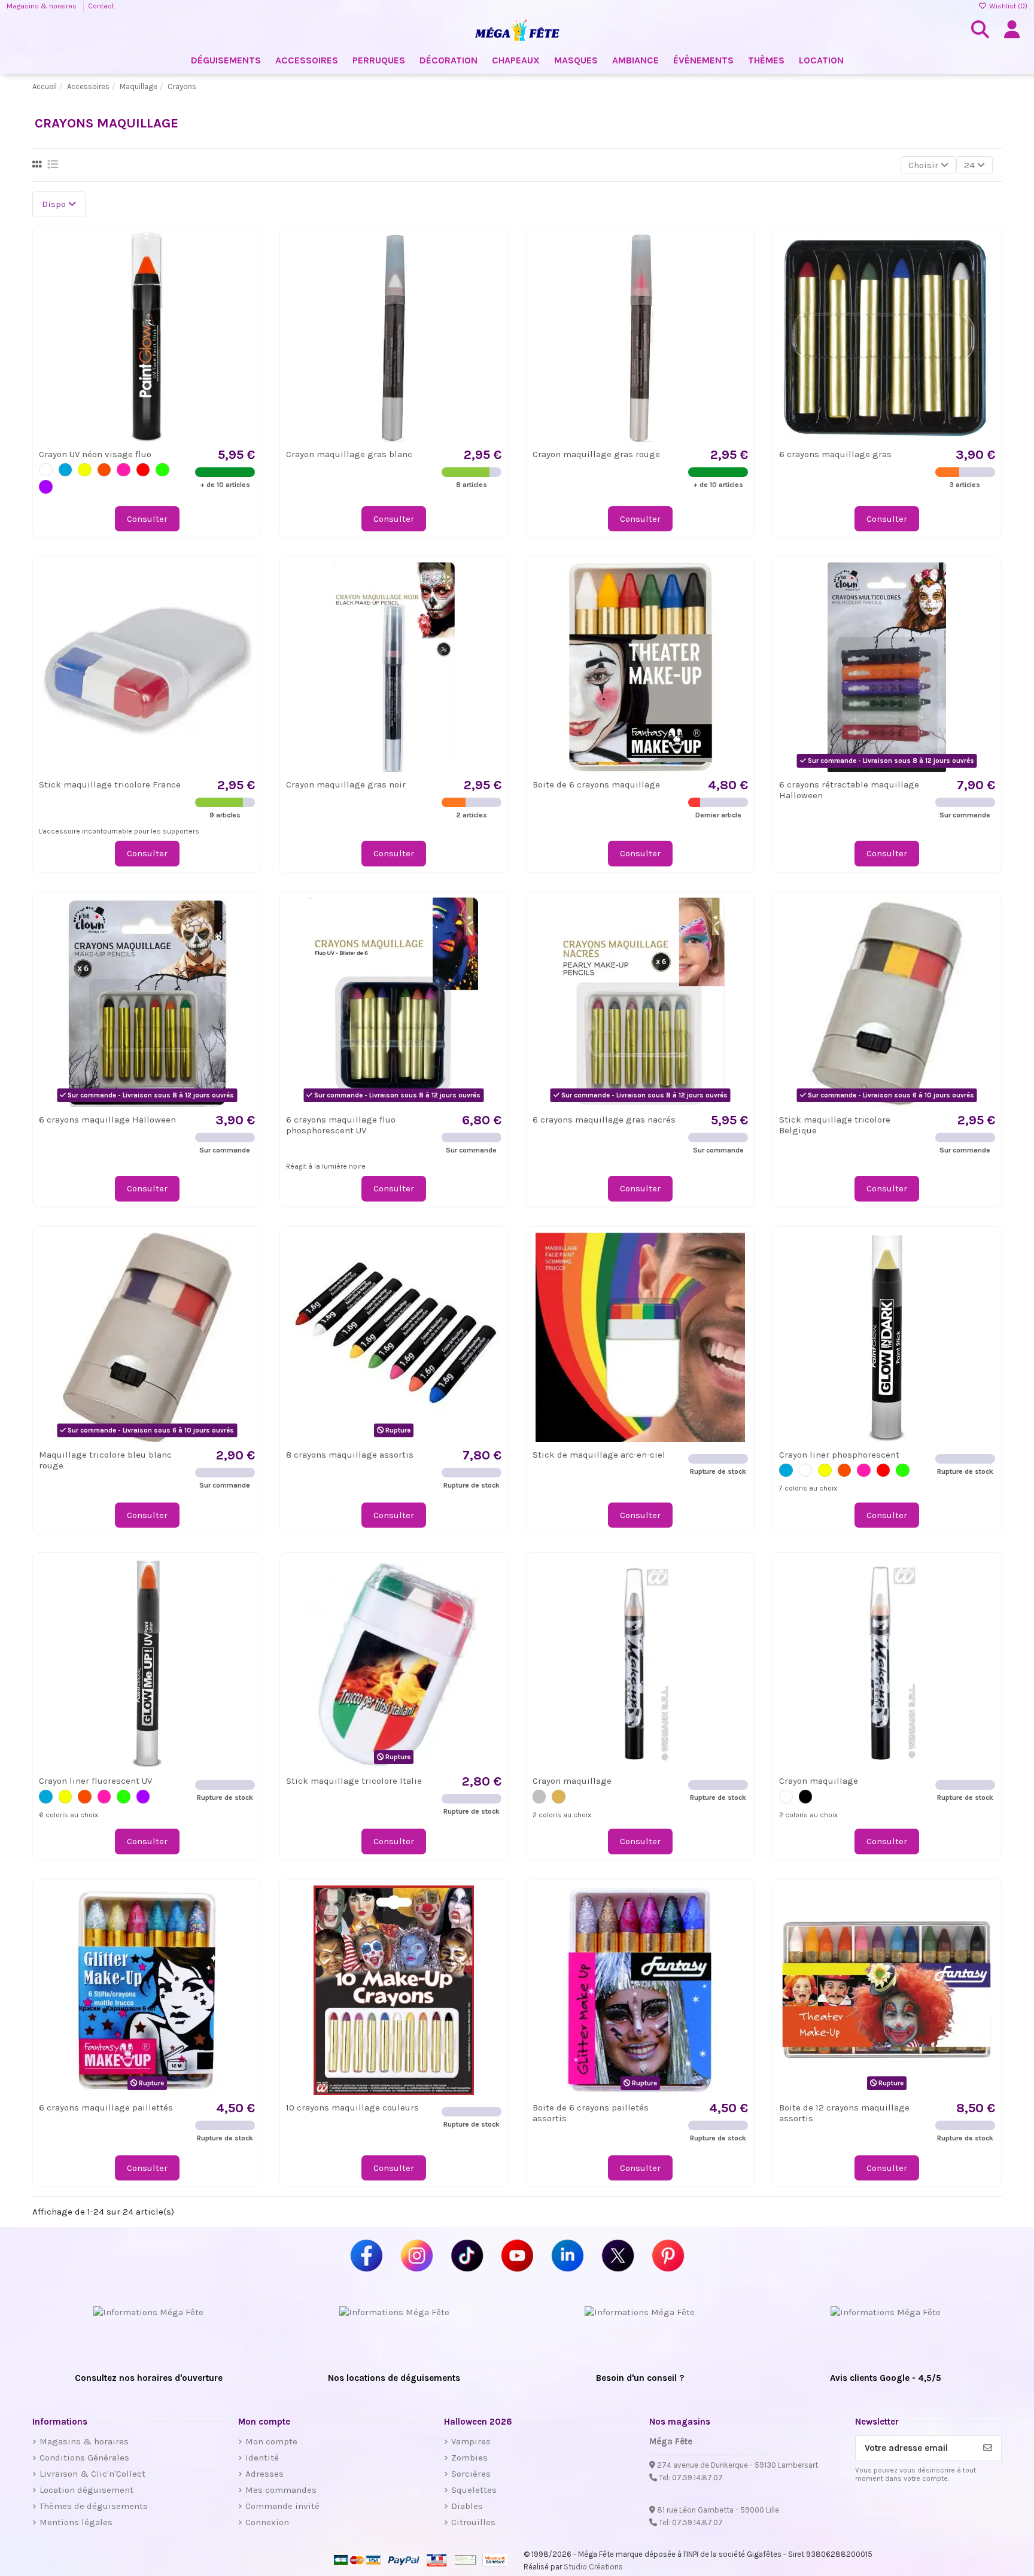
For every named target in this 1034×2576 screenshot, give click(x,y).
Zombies (469, 2458)
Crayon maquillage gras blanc (349, 454)
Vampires (471, 2441)
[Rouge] (143, 470)
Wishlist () (1007, 6)
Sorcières (471, 2474)
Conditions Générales (84, 2458)
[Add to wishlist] (245, 250)
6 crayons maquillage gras (835, 454)
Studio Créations (593, 2567)
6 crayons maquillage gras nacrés (604, 1120)
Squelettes (474, 2490)
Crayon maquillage (572, 1781)
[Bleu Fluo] (66, 470)
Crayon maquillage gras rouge (596, 454)
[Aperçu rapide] (245, 272)
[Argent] (539, 1797)
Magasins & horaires (42, 6)
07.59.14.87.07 (697, 2478)
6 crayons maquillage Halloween (107, 1120)
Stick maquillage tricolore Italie (354, 1781)
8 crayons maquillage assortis (350, 1455)
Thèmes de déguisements (94, 2506)
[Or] (559, 1797)
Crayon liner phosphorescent (839, 1455)
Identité (262, 2458)
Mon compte (271, 2441)
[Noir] (806, 1797)
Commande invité (282, 2506)
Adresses (264, 2474)
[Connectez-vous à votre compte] (1012, 30)
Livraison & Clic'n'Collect (92, 2474)
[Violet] (46, 487)
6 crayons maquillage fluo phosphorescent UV (341, 1125)
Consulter (147, 519)
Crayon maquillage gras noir (346, 784)
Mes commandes (281, 2490)
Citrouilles (473, 2522)
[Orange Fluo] (104, 470)
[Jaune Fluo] (85, 470)
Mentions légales (76, 2522)
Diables (467, 2506)
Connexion (267, 2522)
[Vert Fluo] (162, 470)
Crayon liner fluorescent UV (95, 1781)
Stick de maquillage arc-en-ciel (599, 1455)
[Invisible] (806, 1471)
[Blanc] (46, 470)
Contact (101, 6)
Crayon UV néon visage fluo (95, 454)
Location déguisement (86, 2490)
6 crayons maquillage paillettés (106, 2107)
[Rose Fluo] (124, 470)
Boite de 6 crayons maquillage (596, 784)
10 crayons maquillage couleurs (352, 2107)
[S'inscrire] (988, 2448)
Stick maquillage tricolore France (110, 784)
